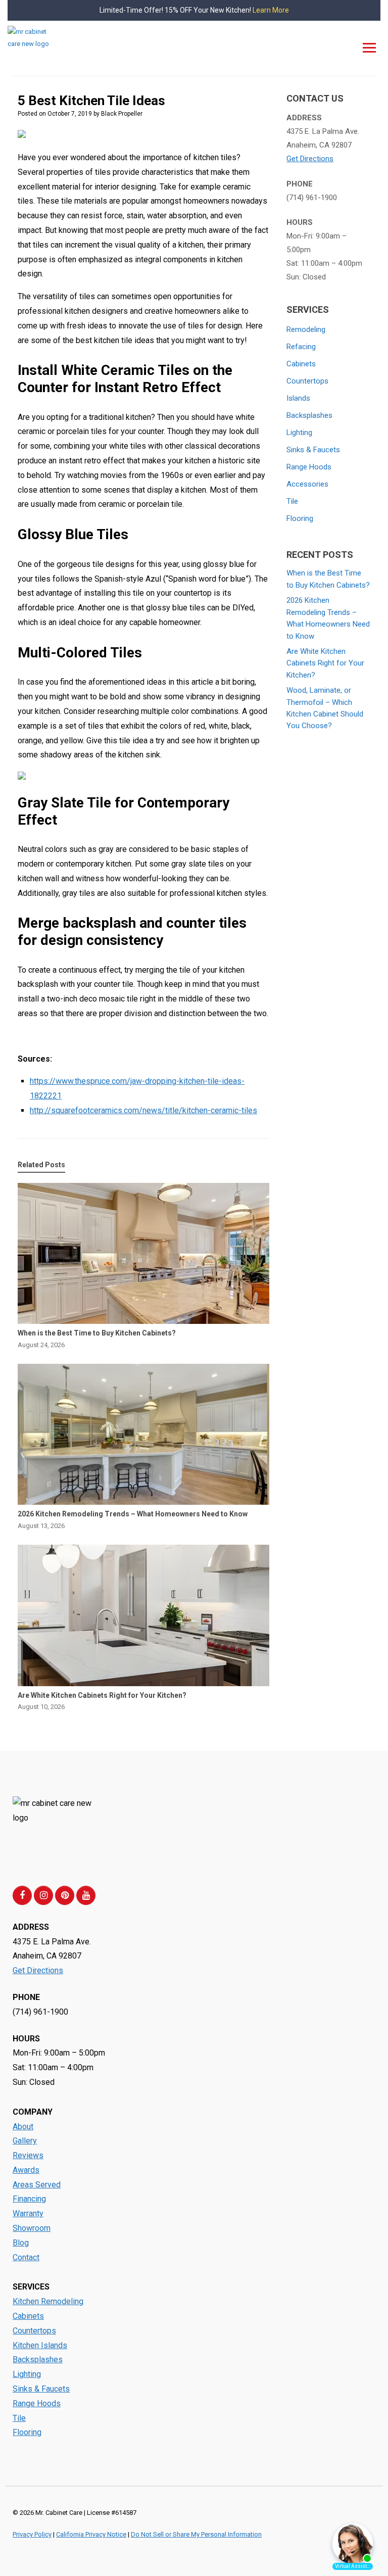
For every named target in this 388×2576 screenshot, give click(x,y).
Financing (29, 2199)
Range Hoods (309, 467)
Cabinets (301, 364)
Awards (26, 2170)
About (23, 2127)
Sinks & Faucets (313, 450)
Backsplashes (309, 415)
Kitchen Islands (40, 2345)
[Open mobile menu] (369, 48)
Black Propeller (122, 114)
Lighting (299, 433)
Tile (292, 501)
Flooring (300, 518)
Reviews (28, 2155)
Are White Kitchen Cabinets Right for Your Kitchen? (325, 663)
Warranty (28, 2213)
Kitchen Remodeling (48, 2301)
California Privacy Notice (91, 2534)
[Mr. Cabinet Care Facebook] (22, 1895)
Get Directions (310, 159)
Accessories (307, 484)
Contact (26, 2257)
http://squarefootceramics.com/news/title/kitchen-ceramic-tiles (143, 1110)
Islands (298, 398)
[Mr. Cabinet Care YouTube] (86, 1895)
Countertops (307, 381)
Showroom (32, 2228)
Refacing (301, 347)
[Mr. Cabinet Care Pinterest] (65, 1895)
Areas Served (37, 2185)
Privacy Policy (32, 2534)
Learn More (271, 10)
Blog (21, 2243)
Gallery (25, 2141)
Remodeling (306, 329)
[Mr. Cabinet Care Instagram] (43, 1895)
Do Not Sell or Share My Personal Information (196, 2534)
